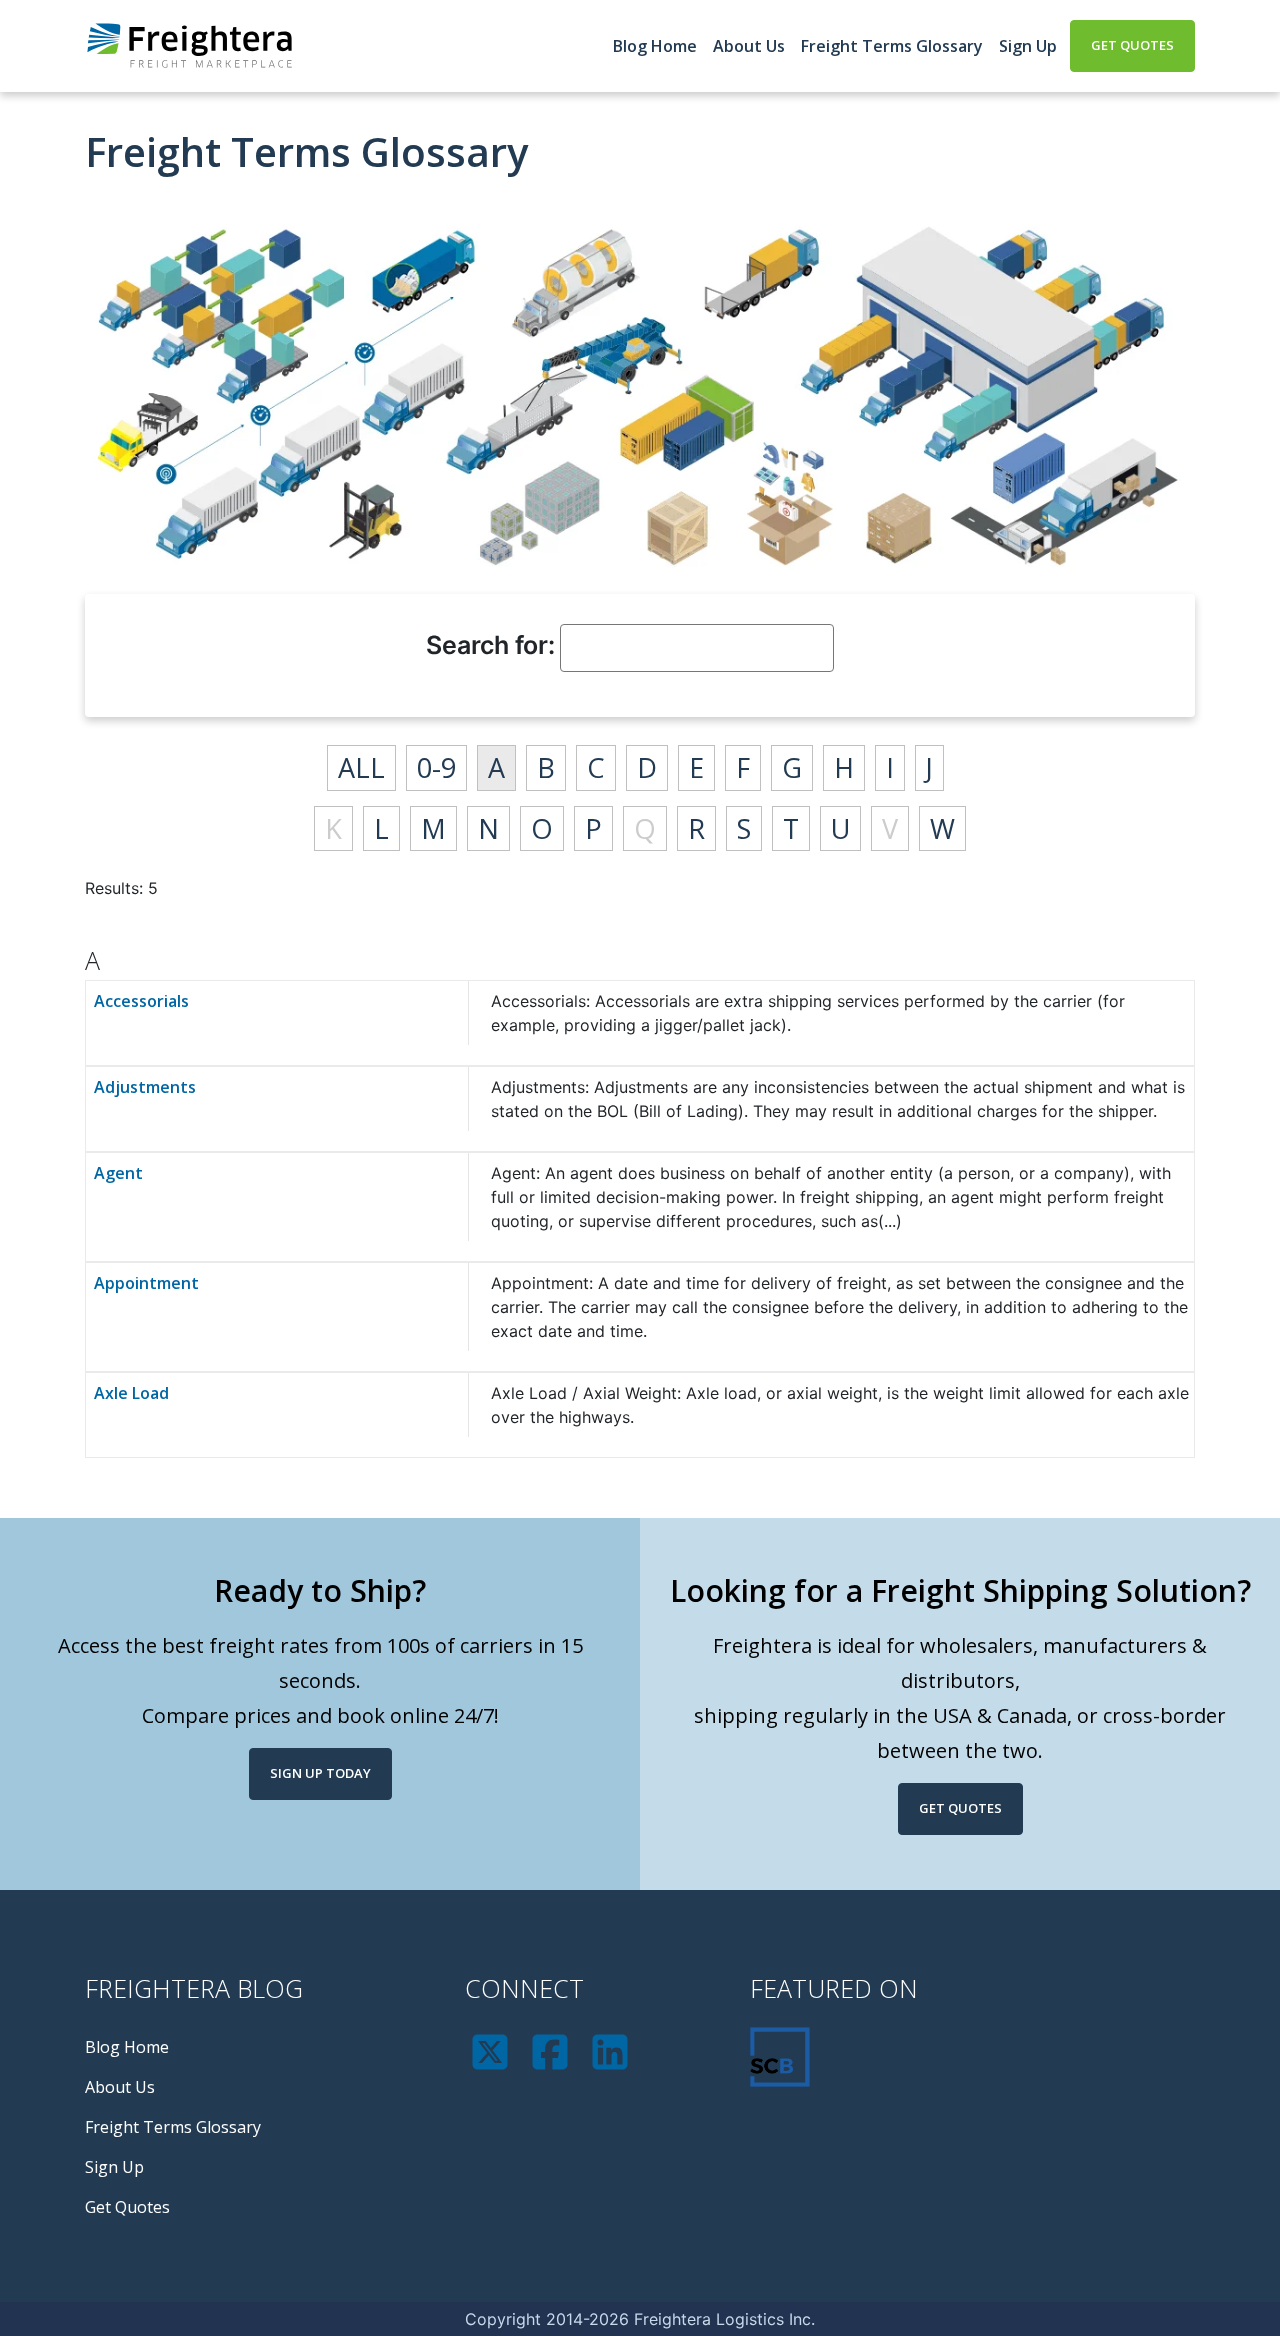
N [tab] (488, 828)
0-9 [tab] (436, 767)
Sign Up (1028, 46)
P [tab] (593, 828)
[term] (277, 1023)
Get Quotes (1132, 45)
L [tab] (381, 828)
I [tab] (890, 767)
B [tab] (546, 767)
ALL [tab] (361, 767)
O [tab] (542, 828)
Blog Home (655, 46)
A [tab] (496, 767)
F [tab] (743, 767)
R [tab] (696, 828)
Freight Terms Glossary (892, 46)
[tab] (640, 952)
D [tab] (647, 767)
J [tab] (929, 767)
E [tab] (696, 767)
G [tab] (792, 767)
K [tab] (333, 828)
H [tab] (844, 767)
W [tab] (942, 828)
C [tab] (596, 767)
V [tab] (890, 828)
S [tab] (744, 828)
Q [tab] (645, 828)
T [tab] (791, 828)
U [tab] (840, 828)
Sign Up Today (320, 1773)
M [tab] (433, 828)
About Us (749, 46)
